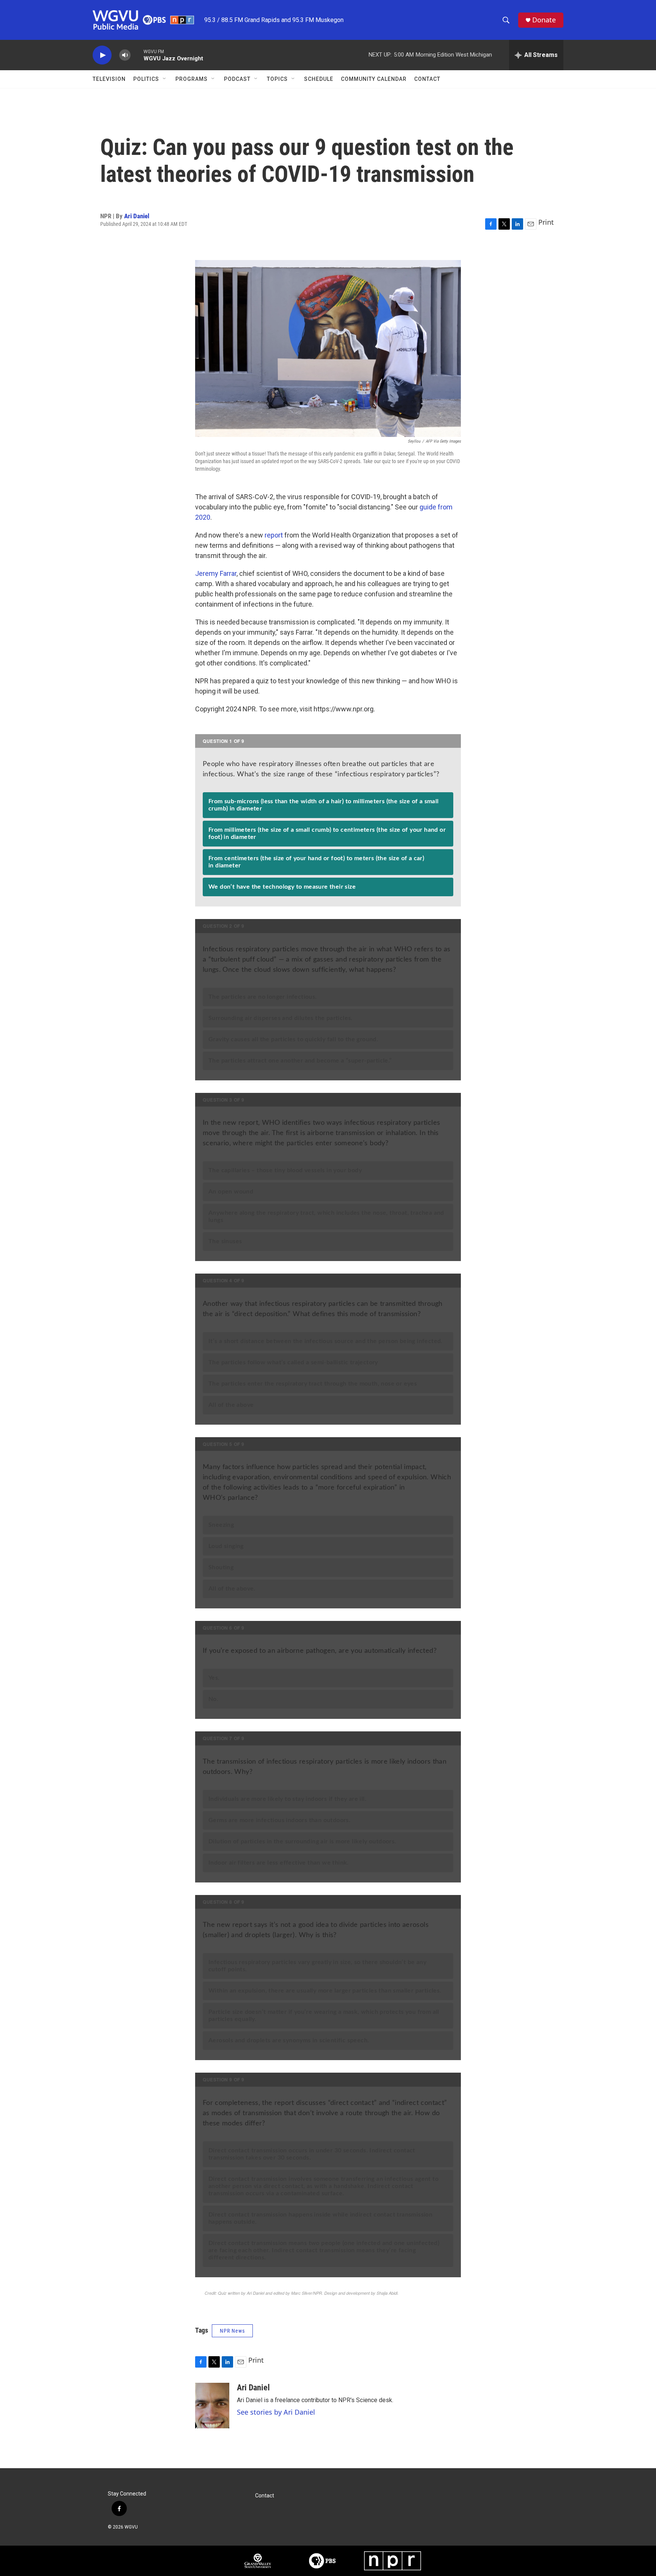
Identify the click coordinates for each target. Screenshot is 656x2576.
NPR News (232, 2331)
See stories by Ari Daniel (276, 2412)
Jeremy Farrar (216, 573)
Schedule (319, 79)
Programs (192, 79)
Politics (146, 79)
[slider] (137, 55)
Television (109, 79)
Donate (544, 20)
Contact (427, 79)
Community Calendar (374, 79)
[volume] (125, 55)
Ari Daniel (137, 216)
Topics (277, 79)
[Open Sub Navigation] (165, 79)
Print (546, 222)
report (274, 535)
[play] (102, 55)
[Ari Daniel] (212, 2406)
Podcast (237, 79)
